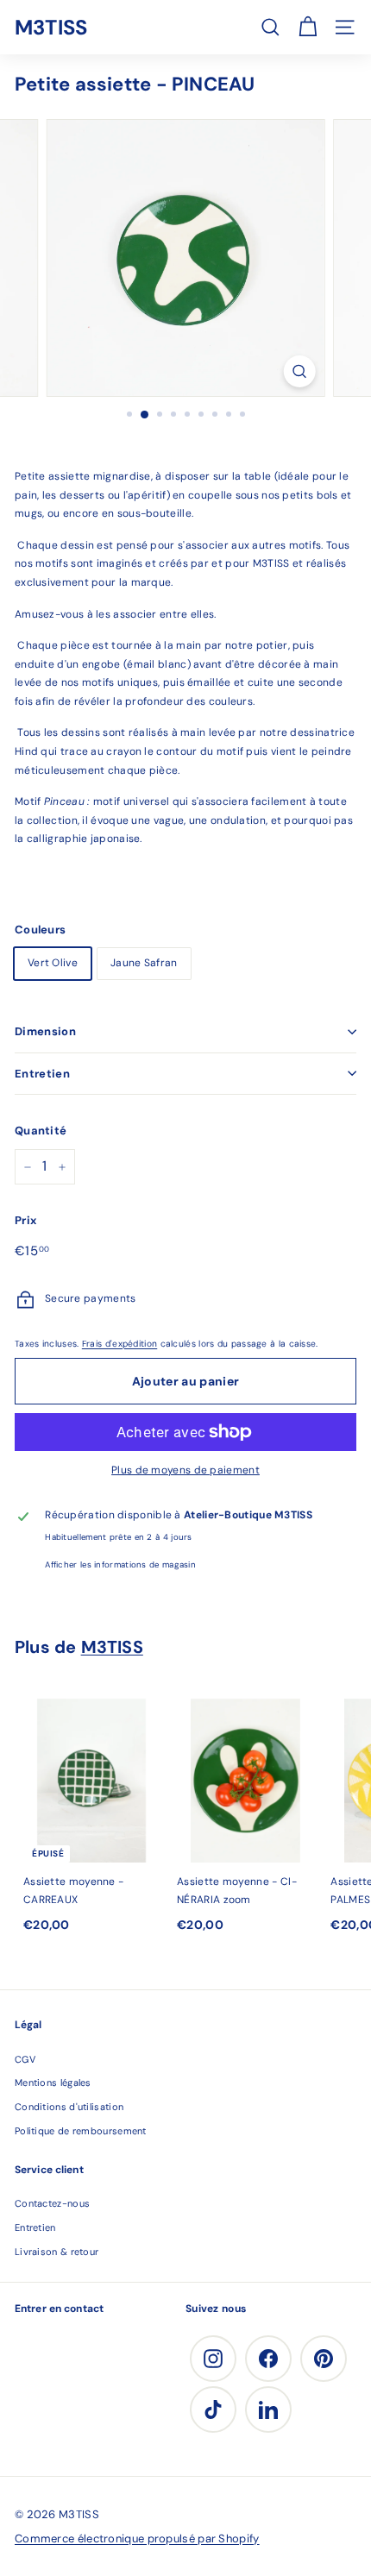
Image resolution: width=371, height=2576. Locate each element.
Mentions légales (53, 2083)
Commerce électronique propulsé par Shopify (137, 2538)
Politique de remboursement (81, 2131)
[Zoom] (299, 371)
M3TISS (51, 27)
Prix (25, 1220)
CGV (25, 2059)
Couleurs (40, 930)
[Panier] (308, 27)
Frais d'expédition (119, 1344)
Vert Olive (53, 963)
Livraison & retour (57, 2252)
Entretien (42, 1074)
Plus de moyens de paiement (185, 1470)
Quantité (41, 1131)
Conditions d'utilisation (69, 2107)
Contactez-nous (52, 2203)
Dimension (45, 1031)
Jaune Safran (144, 963)
